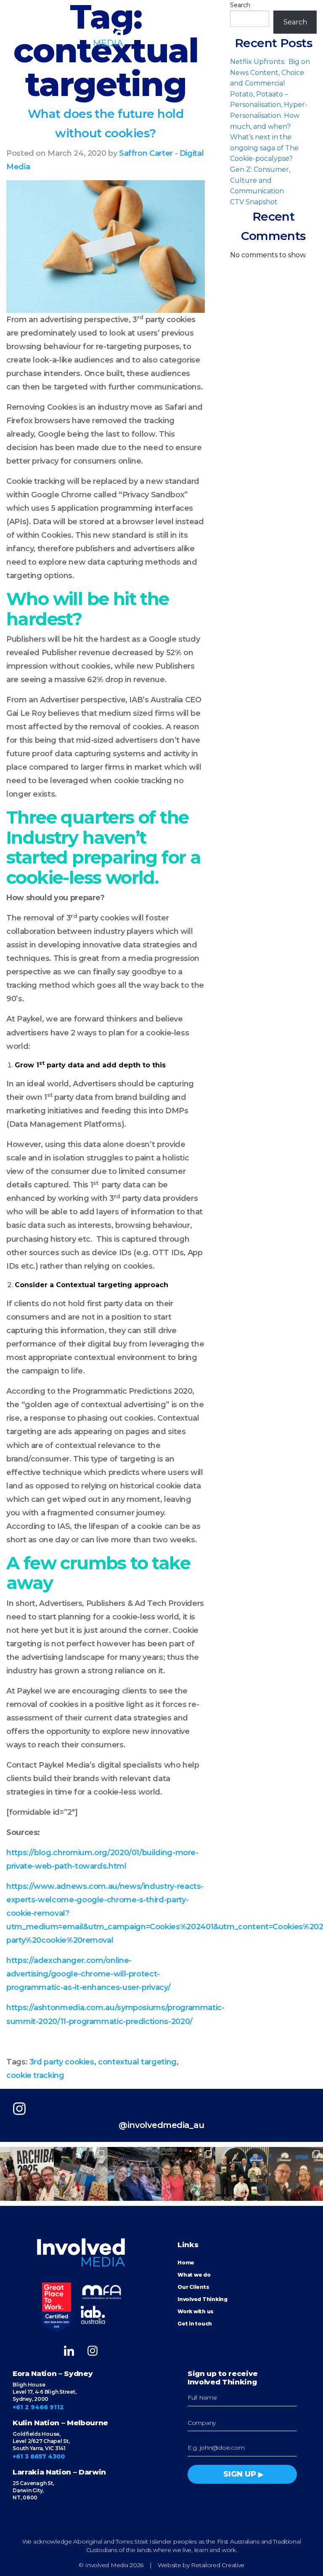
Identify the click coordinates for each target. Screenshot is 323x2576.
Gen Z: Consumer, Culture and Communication (260, 180)
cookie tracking (35, 2075)
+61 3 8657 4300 (39, 2456)
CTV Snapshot (254, 202)
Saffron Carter (146, 153)
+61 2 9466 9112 (38, 2407)
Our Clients (193, 2287)
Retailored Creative (218, 2565)
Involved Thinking (203, 2299)
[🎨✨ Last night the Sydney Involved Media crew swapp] (27, 2174)
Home (186, 2263)
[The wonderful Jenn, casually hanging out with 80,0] (135, 2174)
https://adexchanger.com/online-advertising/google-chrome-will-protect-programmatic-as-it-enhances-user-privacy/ (88, 1974)
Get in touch (195, 2324)
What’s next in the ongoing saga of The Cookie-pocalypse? (264, 148)
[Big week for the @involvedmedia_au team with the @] (296, 2174)
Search (240, 5)
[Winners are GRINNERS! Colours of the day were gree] (188, 2174)
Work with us (196, 2311)
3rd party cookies (62, 2062)
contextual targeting (137, 2062)
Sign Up (240, 2474)
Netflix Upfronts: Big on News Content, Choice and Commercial (270, 72)
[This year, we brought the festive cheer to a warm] (81, 2174)
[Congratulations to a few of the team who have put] (242, 2174)
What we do (194, 2275)
